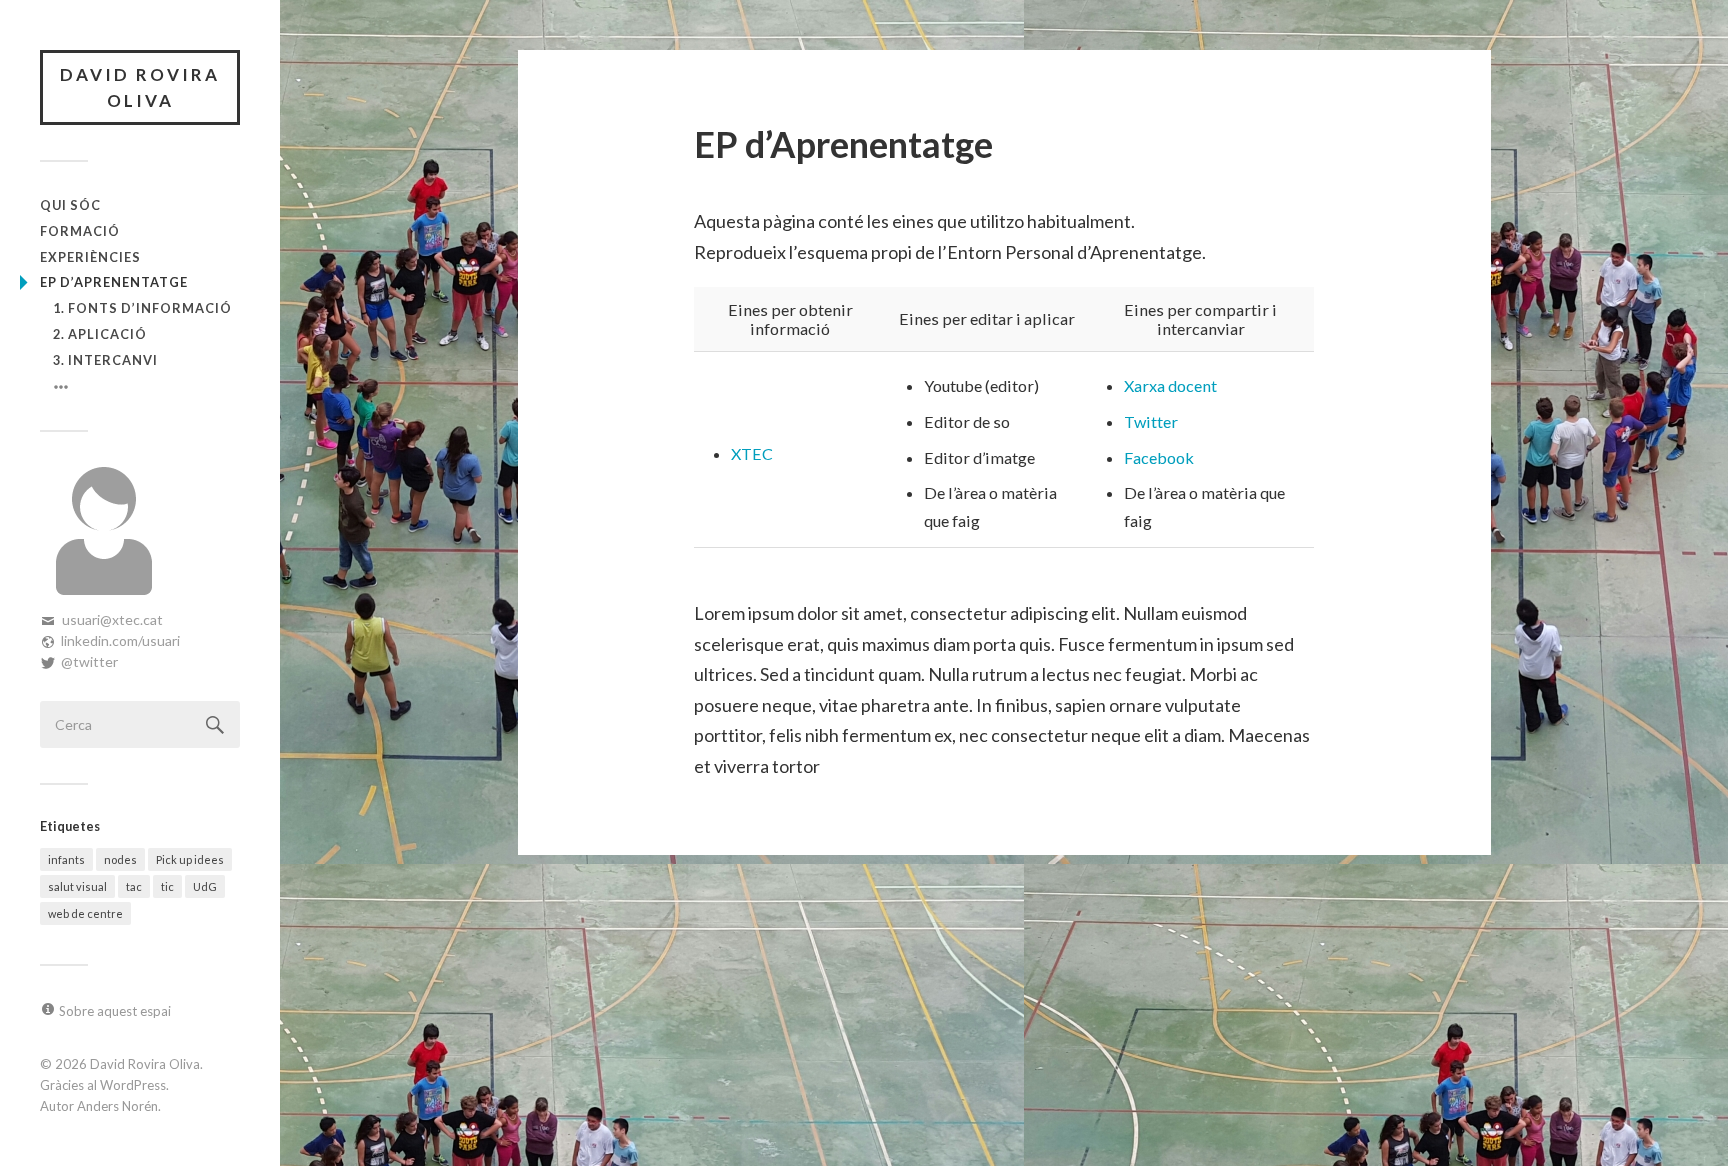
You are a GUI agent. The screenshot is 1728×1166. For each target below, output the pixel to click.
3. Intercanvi (105, 360)
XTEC (752, 453)
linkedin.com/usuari (120, 640)
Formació (80, 231)
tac (134, 886)
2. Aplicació (100, 334)
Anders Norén (117, 1106)
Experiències (90, 257)
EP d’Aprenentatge (114, 282)
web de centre (85, 913)
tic (167, 886)
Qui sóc (70, 205)
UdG (205, 886)
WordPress (133, 1085)
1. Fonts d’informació (142, 308)
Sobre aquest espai (115, 1011)
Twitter (1151, 421)
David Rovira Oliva (140, 87)
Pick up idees (190, 859)
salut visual (77, 886)
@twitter (89, 661)
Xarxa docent (1170, 385)
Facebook (1159, 457)
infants (66, 859)
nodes (120, 859)
